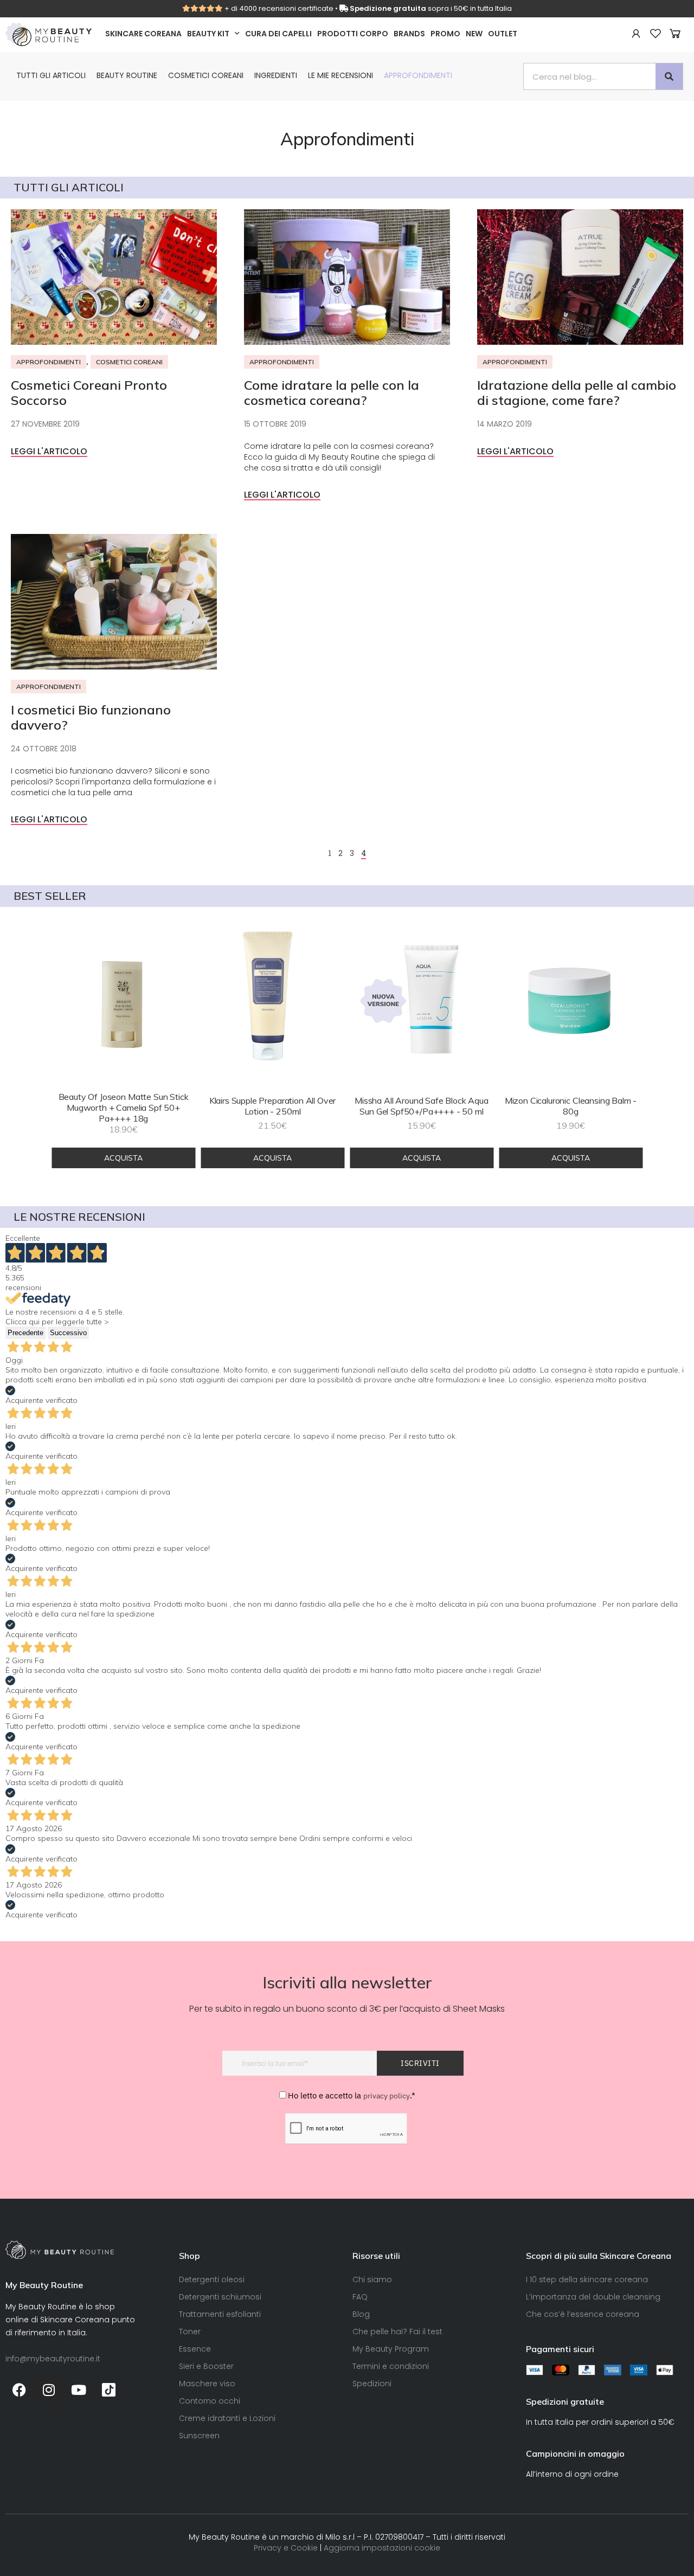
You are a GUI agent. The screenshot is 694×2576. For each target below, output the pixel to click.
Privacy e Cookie (286, 2548)
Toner (190, 2332)
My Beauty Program (391, 2349)
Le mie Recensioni (340, 75)
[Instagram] (49, 2390)
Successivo (68, 1333)
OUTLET (503, 34)
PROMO (445, 34)
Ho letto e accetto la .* (352, 2095)
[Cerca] (669, 76)
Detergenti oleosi (212, 2279)
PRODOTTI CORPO (353, 34)
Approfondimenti (418, 75)
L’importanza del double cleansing (593, 2297)
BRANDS (409, 34)
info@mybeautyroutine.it (53, 2359)
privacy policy (387, 2096)
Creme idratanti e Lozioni (227, 2418)
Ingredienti (276, 75)
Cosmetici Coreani (206, 75)
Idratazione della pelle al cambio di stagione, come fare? (577, 392)
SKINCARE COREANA (143, 34)
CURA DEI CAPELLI (278, 34)
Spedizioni (372, 2384)
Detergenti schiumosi (220, 2297)
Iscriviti (420, 2063)
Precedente (25, 1333)
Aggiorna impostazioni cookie (382, 2548)
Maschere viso (207, 2384)
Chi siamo (372, 2279)
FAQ (360, 2297)
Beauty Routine (127, 75)
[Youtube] (79, 2390)
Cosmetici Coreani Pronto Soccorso (89, 392)
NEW (474, 34)
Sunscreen (199, 2436)
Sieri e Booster (206, 2366)
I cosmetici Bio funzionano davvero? (91, 717)
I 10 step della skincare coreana (587, 2279)
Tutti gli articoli (51, 75)
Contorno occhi (210, 2401)
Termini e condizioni (391, 2366)
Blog (361, 2314)
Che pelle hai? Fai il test (397, 2332)
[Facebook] (19, 2390)
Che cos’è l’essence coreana (583, 2314)
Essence (195, 2349)
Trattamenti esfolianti (220, 2314)
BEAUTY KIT (208, 34)
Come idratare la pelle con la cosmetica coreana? (332, 392)
